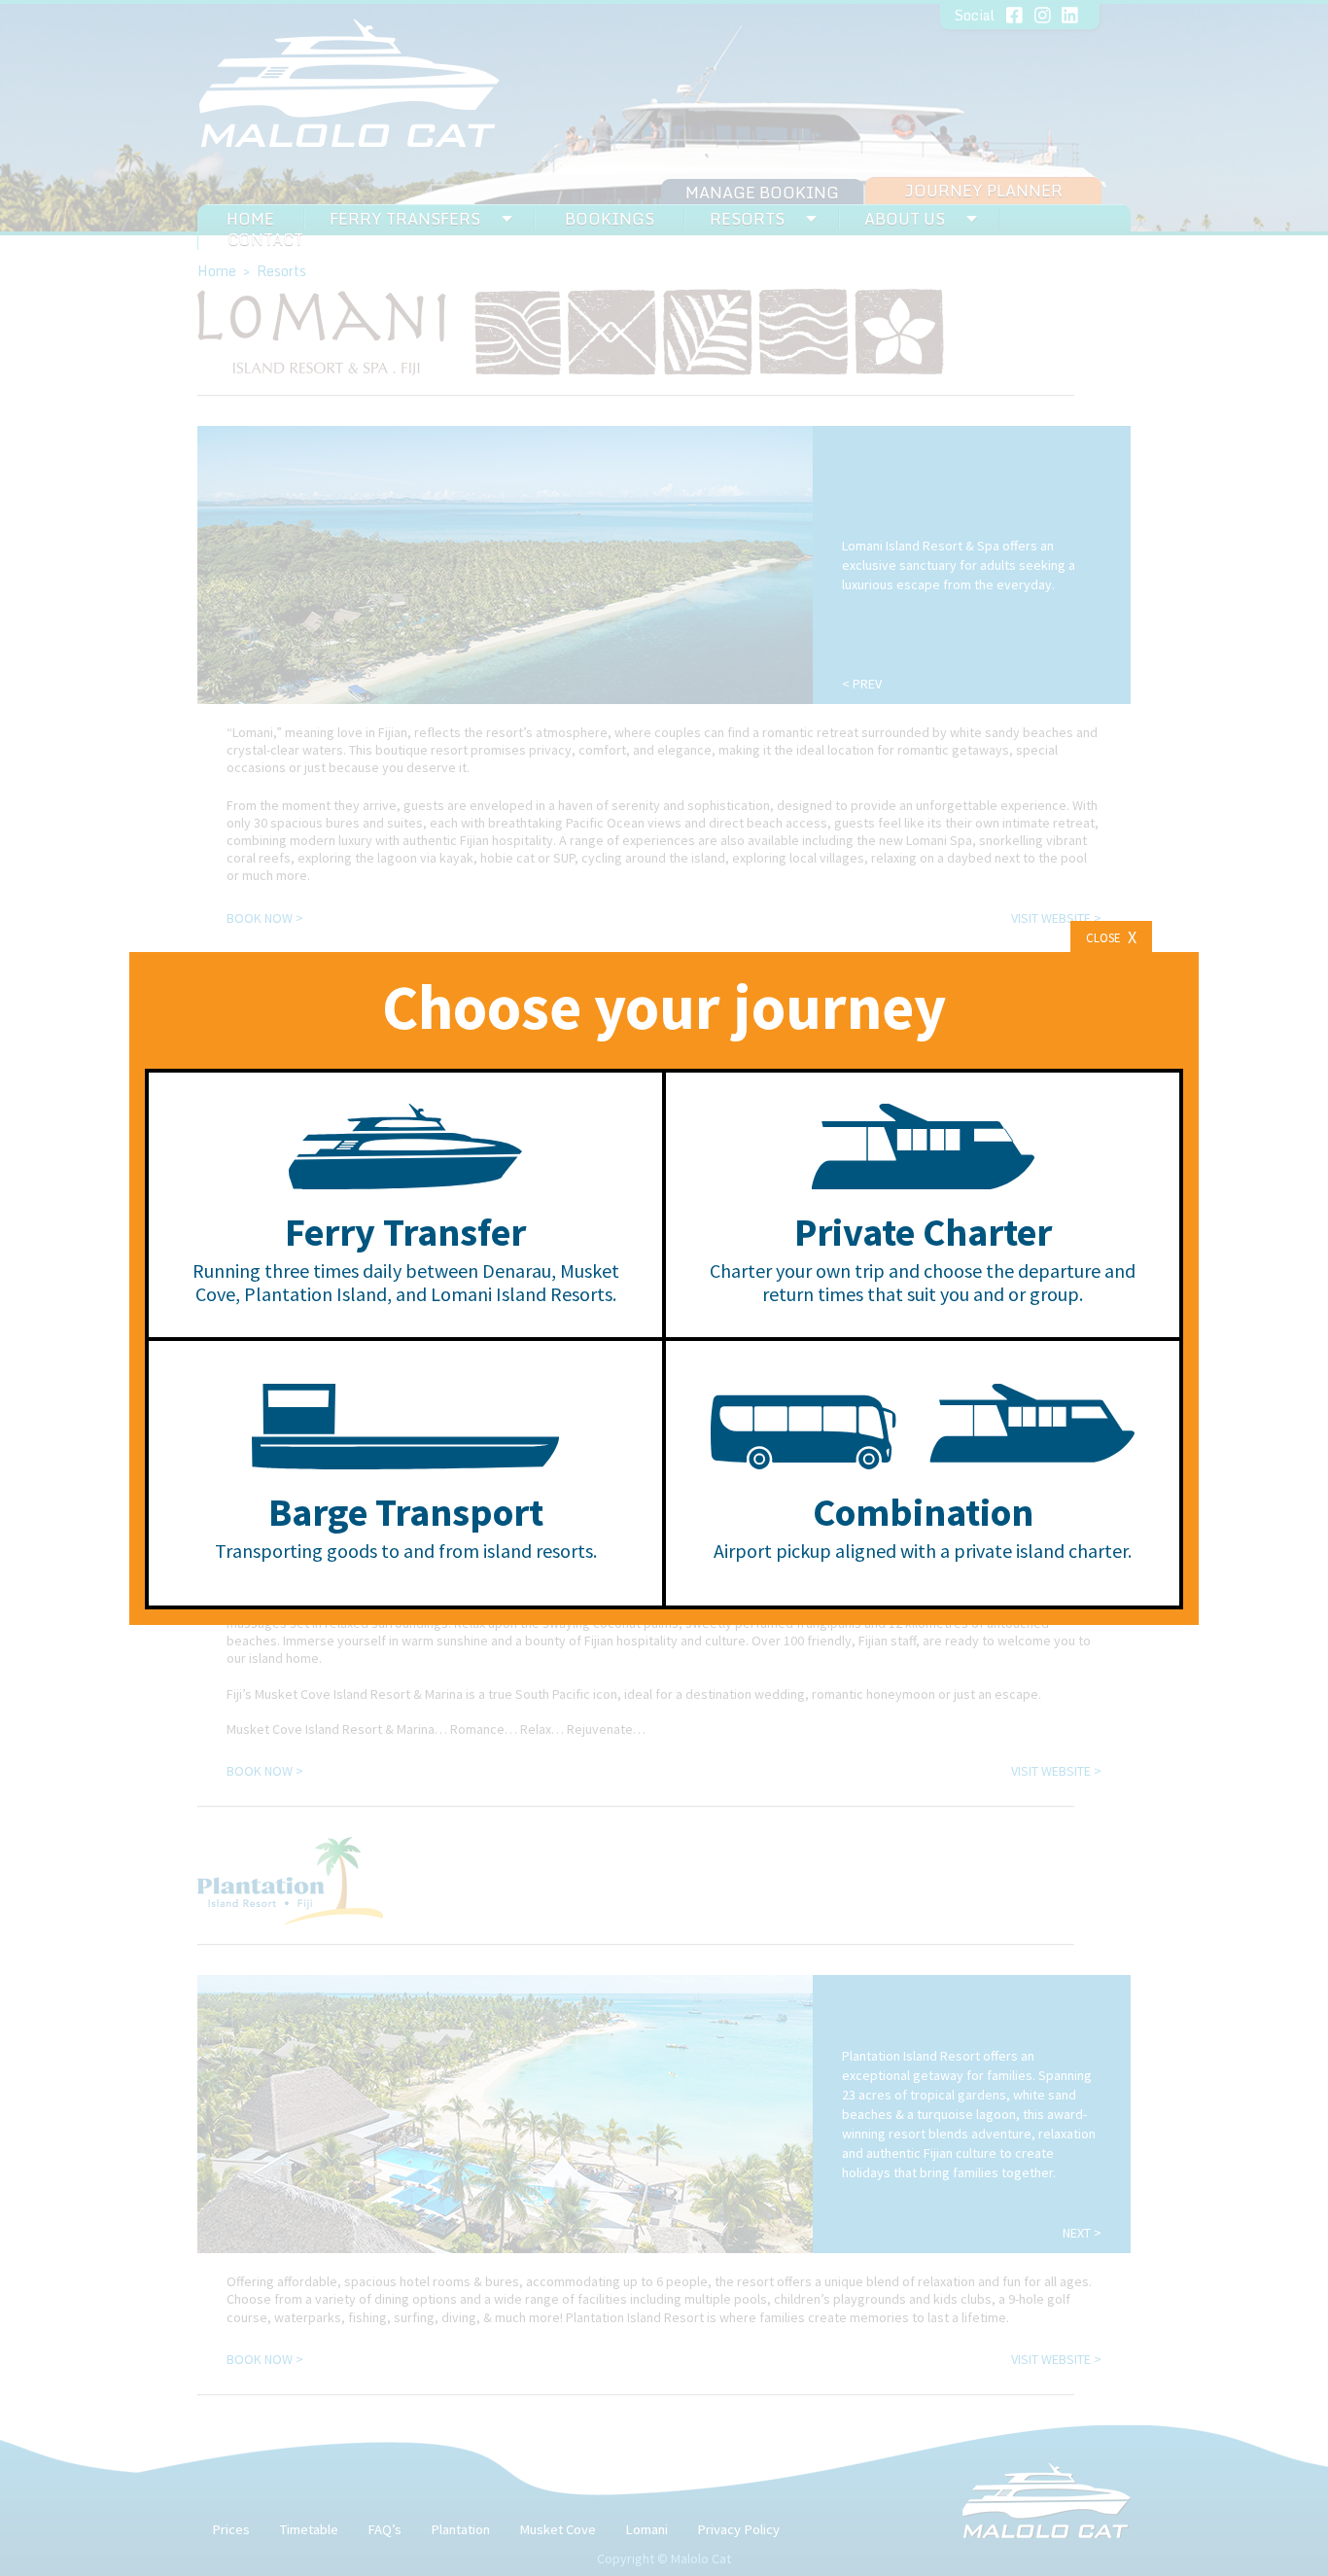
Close (1111, 937)
